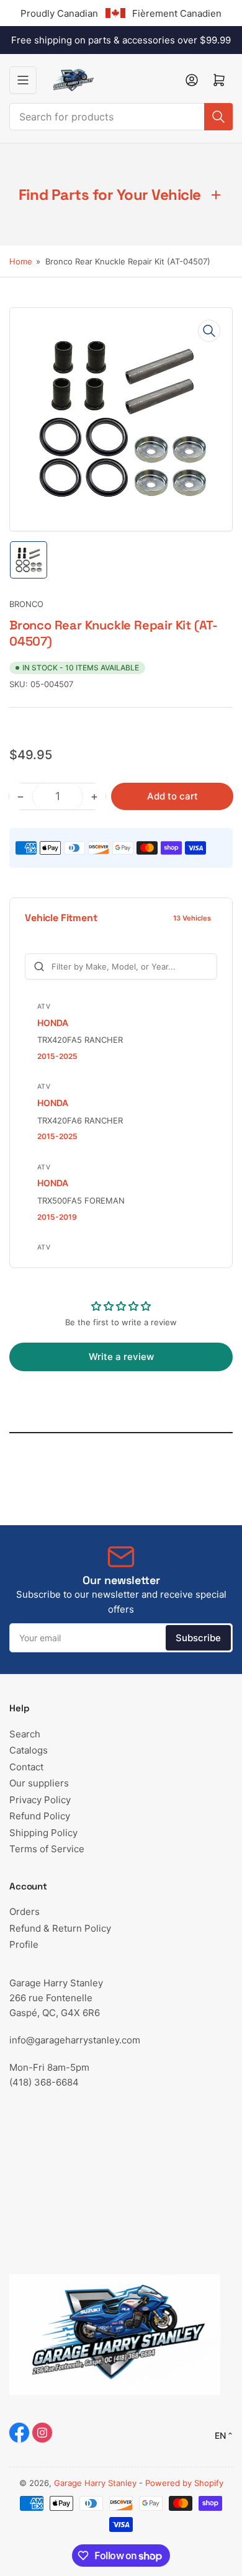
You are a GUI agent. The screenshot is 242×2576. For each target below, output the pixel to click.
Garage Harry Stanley (95, 2483)
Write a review (121, 1357)
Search (25, 1734)
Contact (26, 1767)
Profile (24, 1944)
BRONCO (26, 604)
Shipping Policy (43, 1833)
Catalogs (29, 1750)
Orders (25, 1912)
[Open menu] (23, 80)
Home (21, 261)
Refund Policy (40, 1816)
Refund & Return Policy (60, 1928)
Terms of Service (47, 1849)
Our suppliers (39, 1783)
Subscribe (198, 1638)
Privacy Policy (40, 1800)
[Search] (218, 117)
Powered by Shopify (184, 2483)
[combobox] (121, 117)
